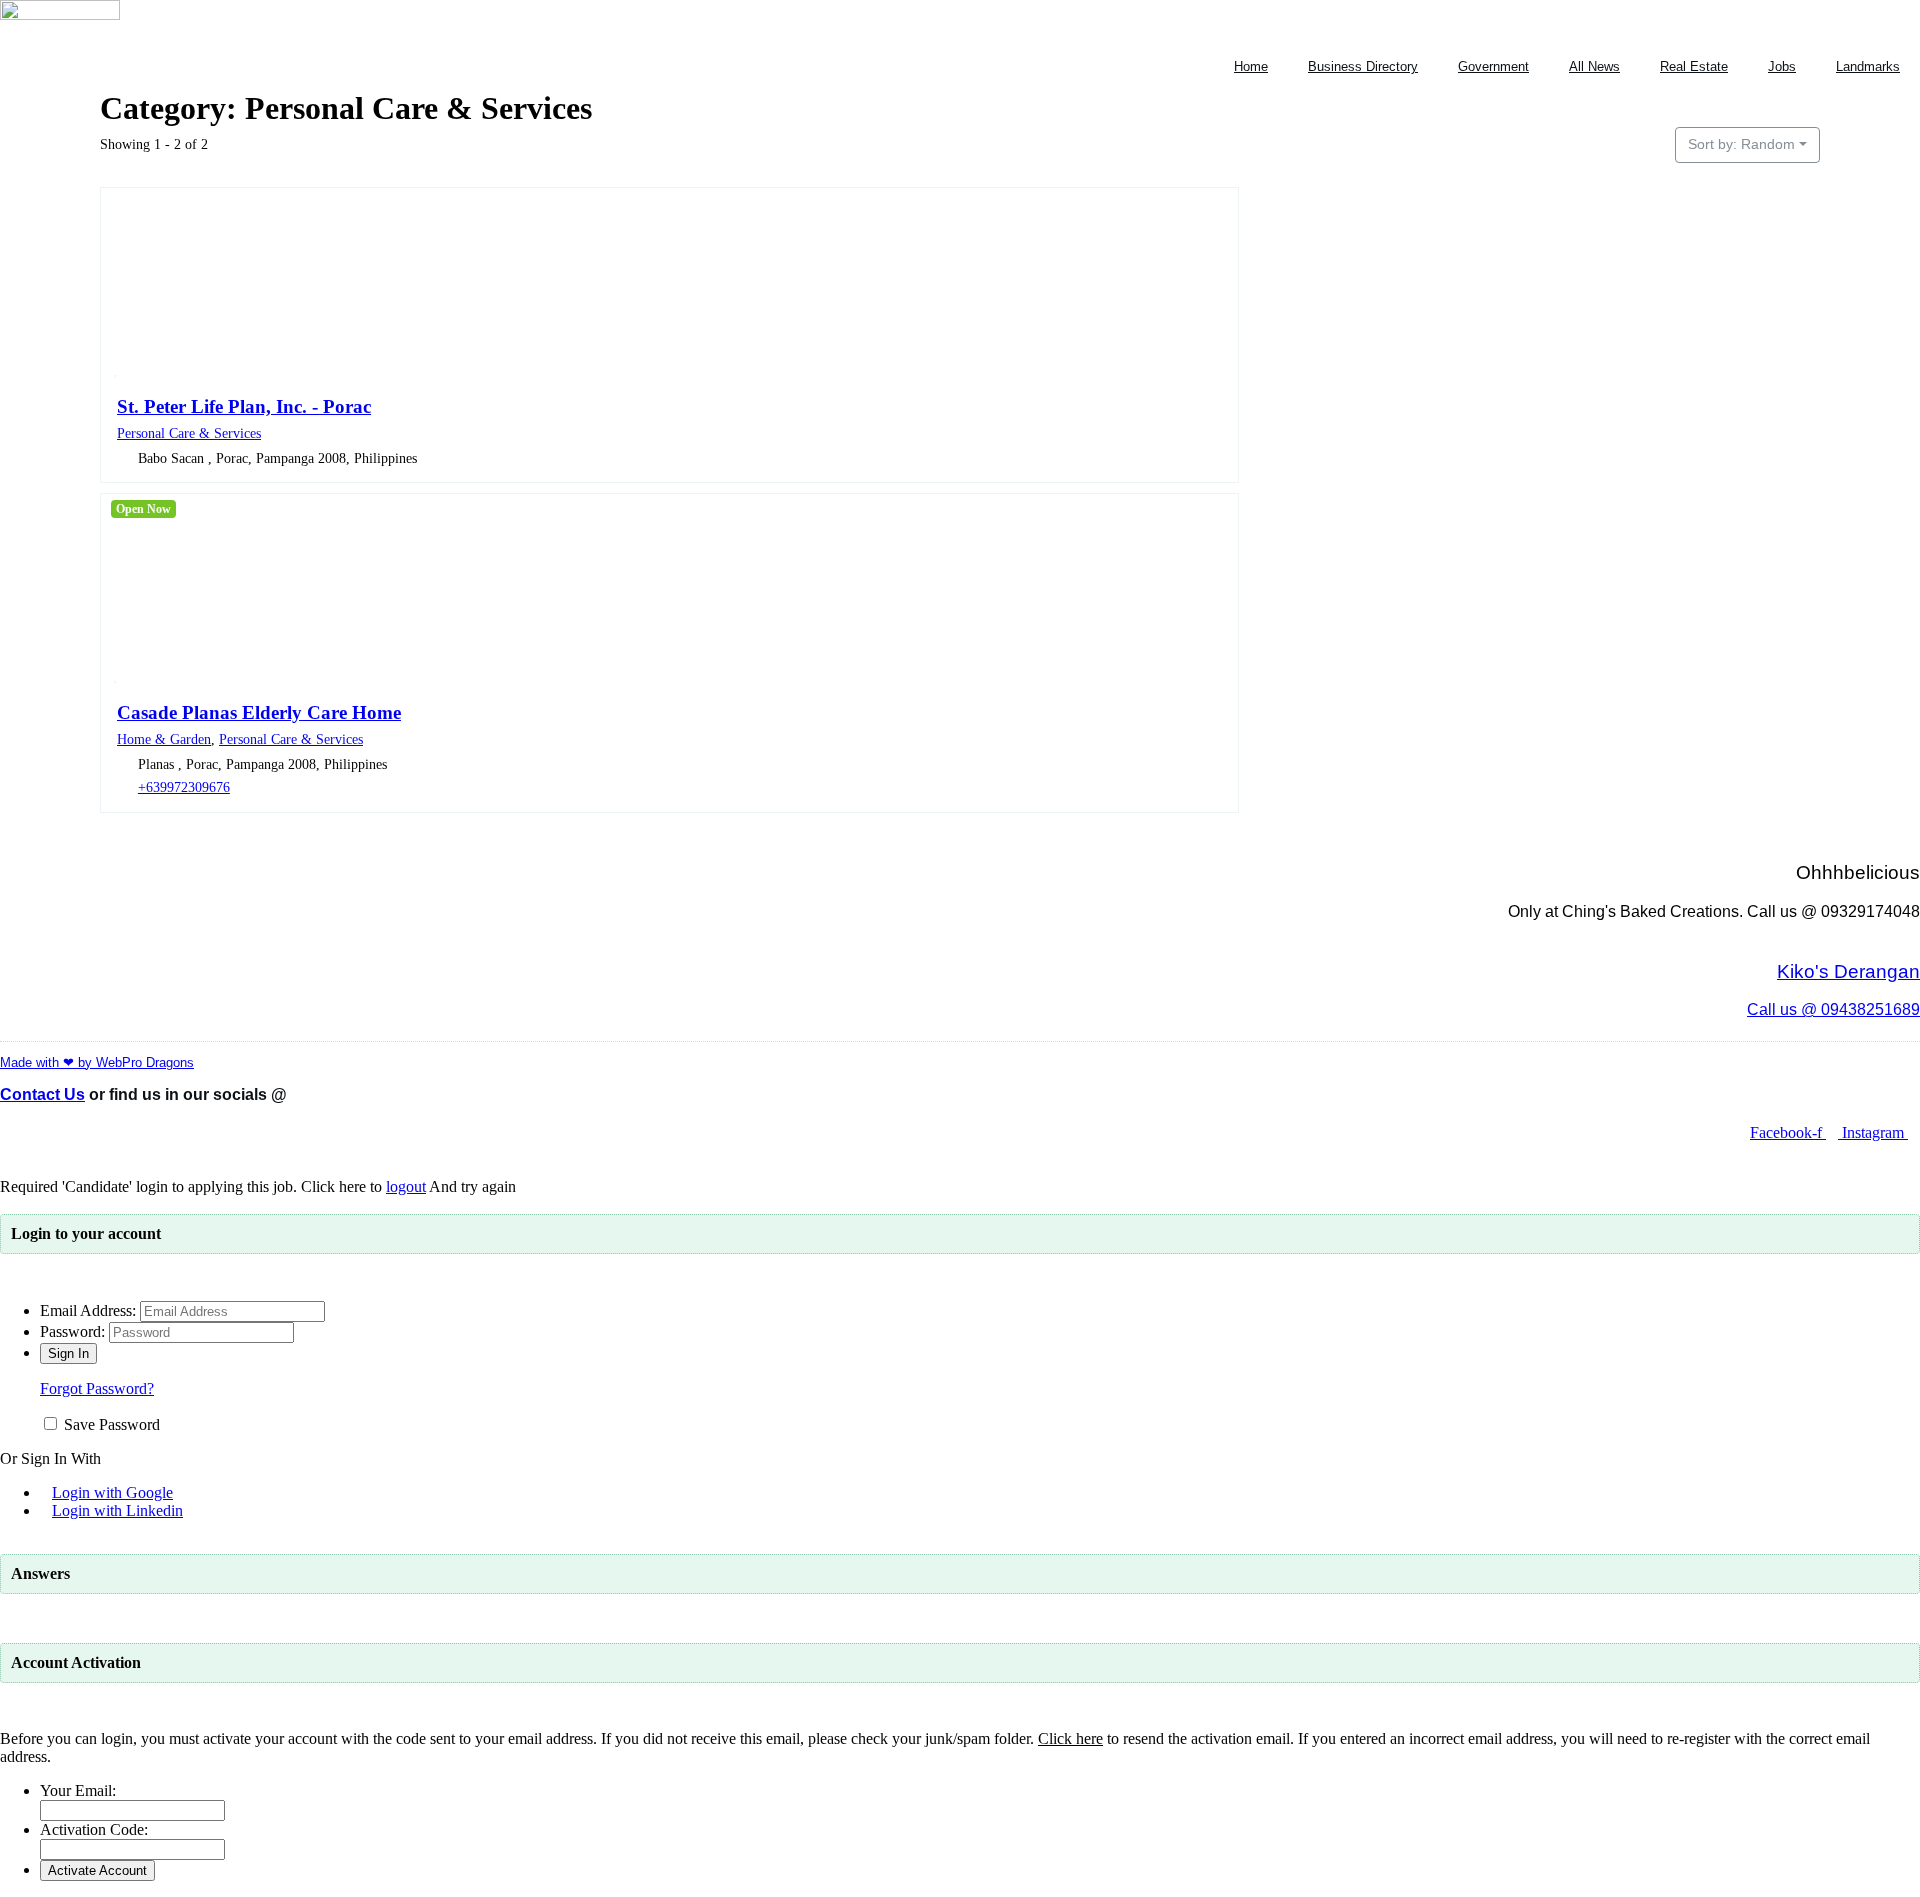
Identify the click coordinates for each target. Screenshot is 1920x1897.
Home (1251, 66)
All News (1594, 66)
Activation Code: (94, 1829)
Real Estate (1694, 66)
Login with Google (112, 1492)
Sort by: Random (1741, 144)
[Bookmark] (116, 369)
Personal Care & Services (189, 433)
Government (1493, 66)
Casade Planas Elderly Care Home (259, 712)
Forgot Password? (97, 1388)
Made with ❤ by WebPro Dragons (97, 1062)
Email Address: (88, 1310)
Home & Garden (164, 739)
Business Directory (1363, 66)
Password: (72, 1331)
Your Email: (78, 1790)
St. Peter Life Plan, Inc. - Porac (244, 406)
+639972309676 (184, 787)
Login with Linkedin (117, 1510)
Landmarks (1868, 66)
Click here (1070, 1738)
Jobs (1782, 66)
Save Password (112, 1424)
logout (406, 1186)
